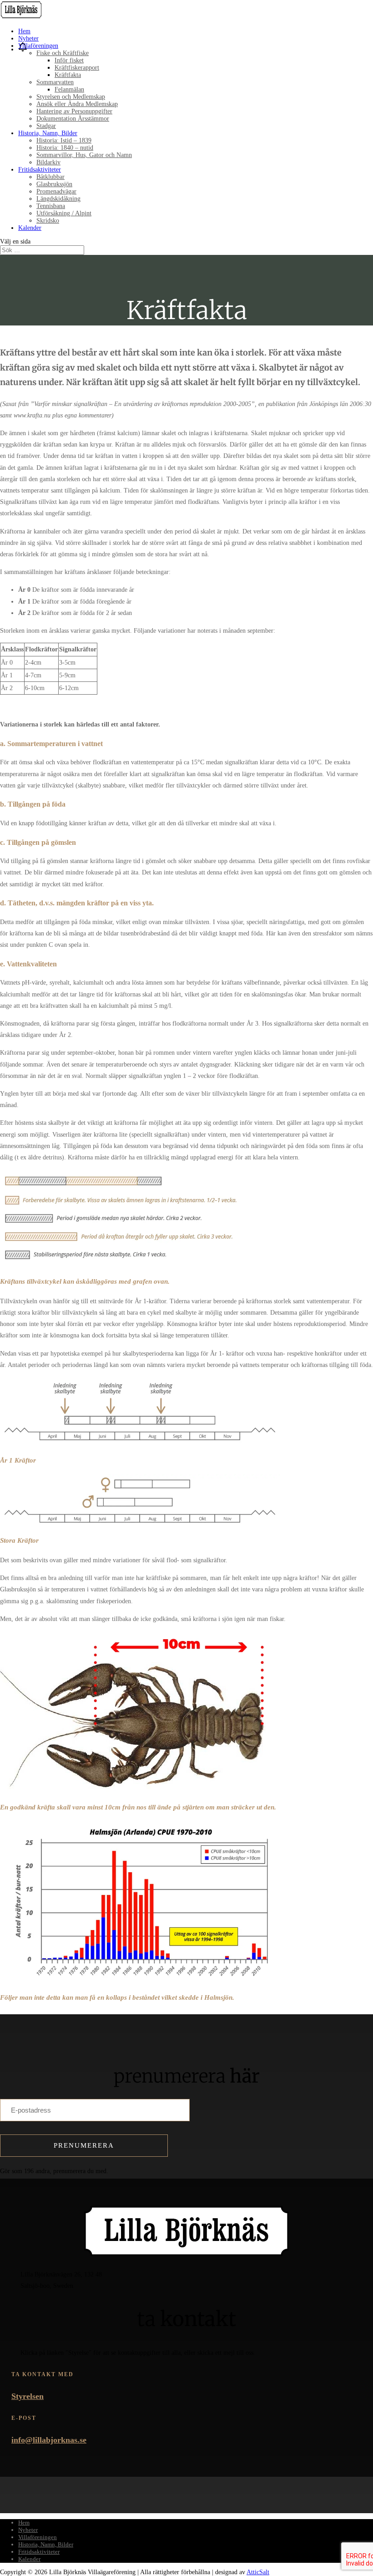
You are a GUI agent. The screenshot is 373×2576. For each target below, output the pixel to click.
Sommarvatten (55, 82)
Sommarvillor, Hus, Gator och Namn (84, 155)
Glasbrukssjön (54, 184)
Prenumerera (84, 2145)
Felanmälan (69, 89)
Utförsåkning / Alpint (64, 213)
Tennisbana (51, 206)
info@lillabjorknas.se (49, 2440)
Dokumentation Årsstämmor (73, 119)
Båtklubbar (50, 177)
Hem (24, 31)
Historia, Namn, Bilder (48, 133)
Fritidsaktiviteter (40, 170)
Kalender (30, 228)
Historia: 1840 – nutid (65, 148)
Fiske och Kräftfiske (63, 53)
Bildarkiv (48, 162)
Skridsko (48, 221)
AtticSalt (258, 2572)
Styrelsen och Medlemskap (71, 97)
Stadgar (46, 126)
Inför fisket (69, 60)
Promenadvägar (56, 191)
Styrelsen (28, 2396)
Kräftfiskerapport (77, 68)
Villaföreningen (38, 46)
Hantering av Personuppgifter (74, 111)
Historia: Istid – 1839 (64, 140)
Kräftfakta (68, 75)
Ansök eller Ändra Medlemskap (77, 104)
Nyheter (28, 38)
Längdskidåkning (58, 199)
